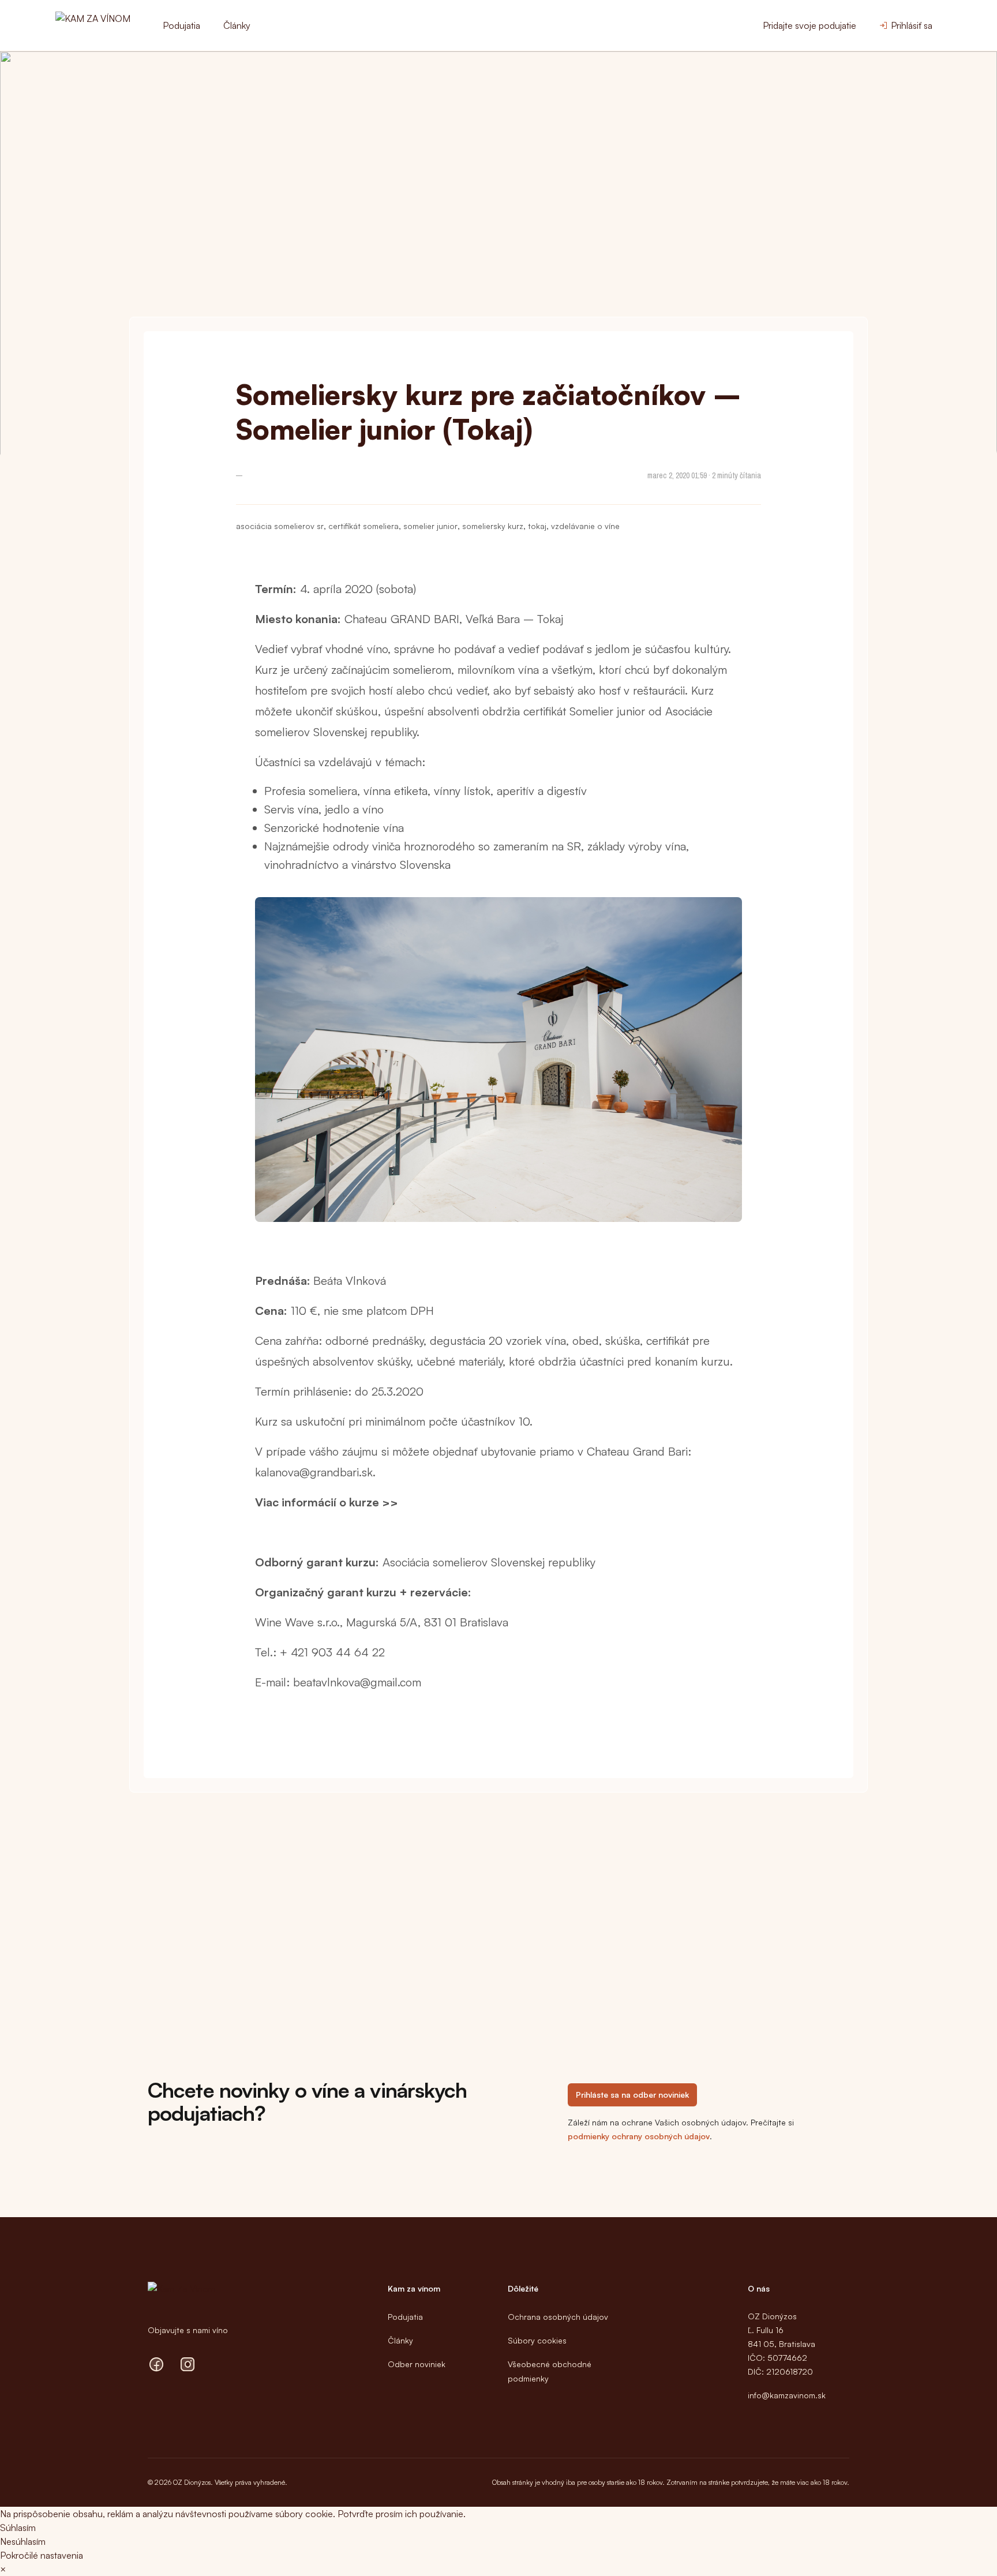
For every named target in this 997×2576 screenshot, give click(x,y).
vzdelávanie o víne (585, 526)
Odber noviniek (417, 2364)
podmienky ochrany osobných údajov (639, 2136)
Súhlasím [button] (18, 2528)
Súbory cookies (537, 2340)
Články (237, 25)
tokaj (537, 526)
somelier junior (430, 526)
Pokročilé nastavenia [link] (42, 2555)
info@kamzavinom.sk (787, 2395)
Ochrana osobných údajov (558, 2317)
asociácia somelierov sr (280, 526)
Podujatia (181, 25)
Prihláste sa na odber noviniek (632, 2095)
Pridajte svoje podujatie (809, 25)
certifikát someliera (363, 526)
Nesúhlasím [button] (23, 2541)
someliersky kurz (493, 526)
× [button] (3, 2569)
